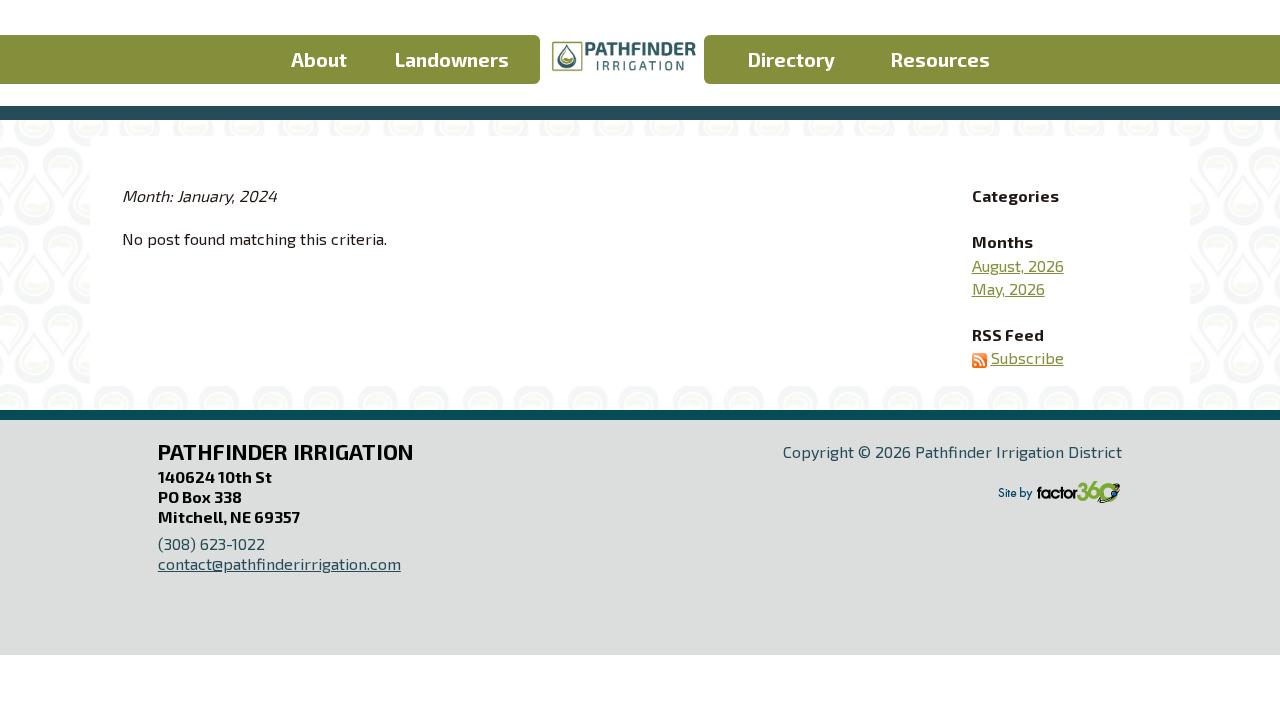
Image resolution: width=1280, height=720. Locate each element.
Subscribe (1027, 357)
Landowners (452, 59)
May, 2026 (1008, 288)
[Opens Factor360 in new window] (1057, 492)
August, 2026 (1018, 265)
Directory (791, 59)
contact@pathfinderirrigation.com (279, 563)
